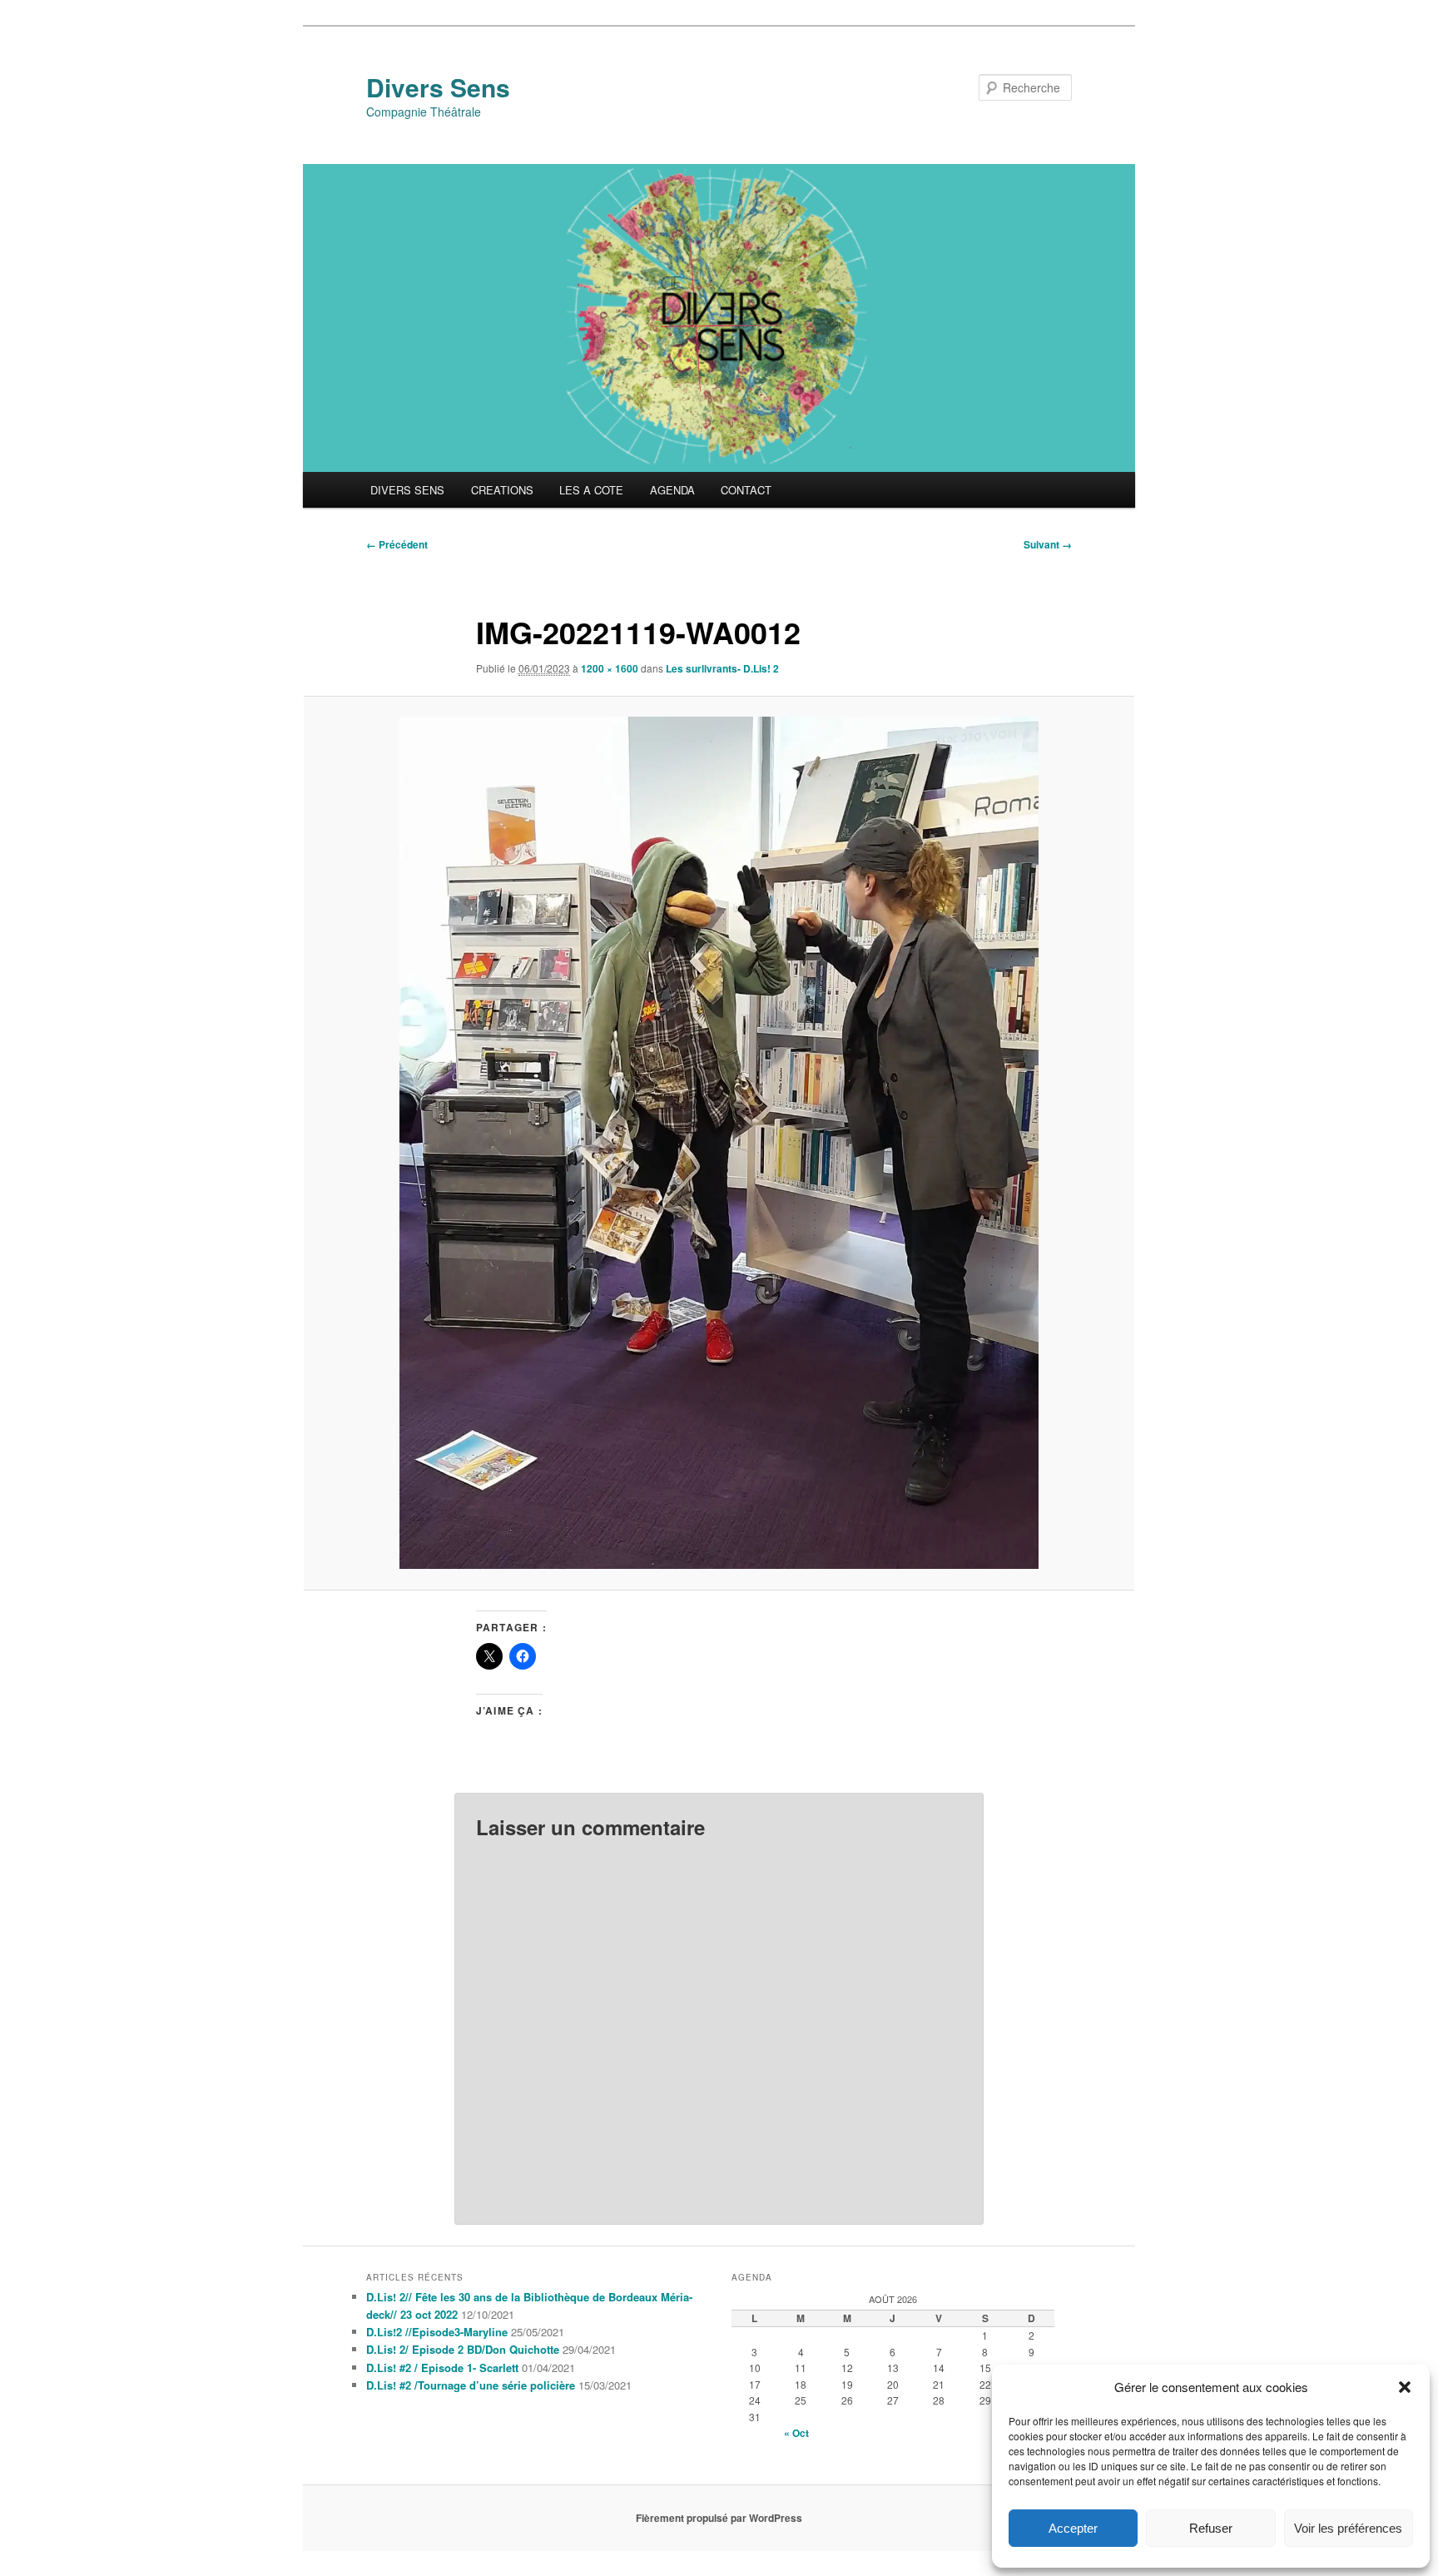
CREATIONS (502, 490)
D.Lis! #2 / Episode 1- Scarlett (442, 2368)
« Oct (796, 2433)
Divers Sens (438, 87)
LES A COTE (591, 490)
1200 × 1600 (610, 668)
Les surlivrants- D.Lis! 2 (722, 668)
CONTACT (746, 490)
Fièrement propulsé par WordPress (719, 2518)
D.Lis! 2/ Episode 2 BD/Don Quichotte (463, 2349)
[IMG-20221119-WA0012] (719, 1143)
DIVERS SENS (407, 490)
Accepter (1073, 2528)
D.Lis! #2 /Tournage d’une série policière (471, 2385)
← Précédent (397, 544)
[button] (1405, 2387)
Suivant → (1048, 544)
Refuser (1211, 2528)
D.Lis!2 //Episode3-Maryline (437, 2332)
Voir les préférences (1348, 2528)
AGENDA (672, 490)
